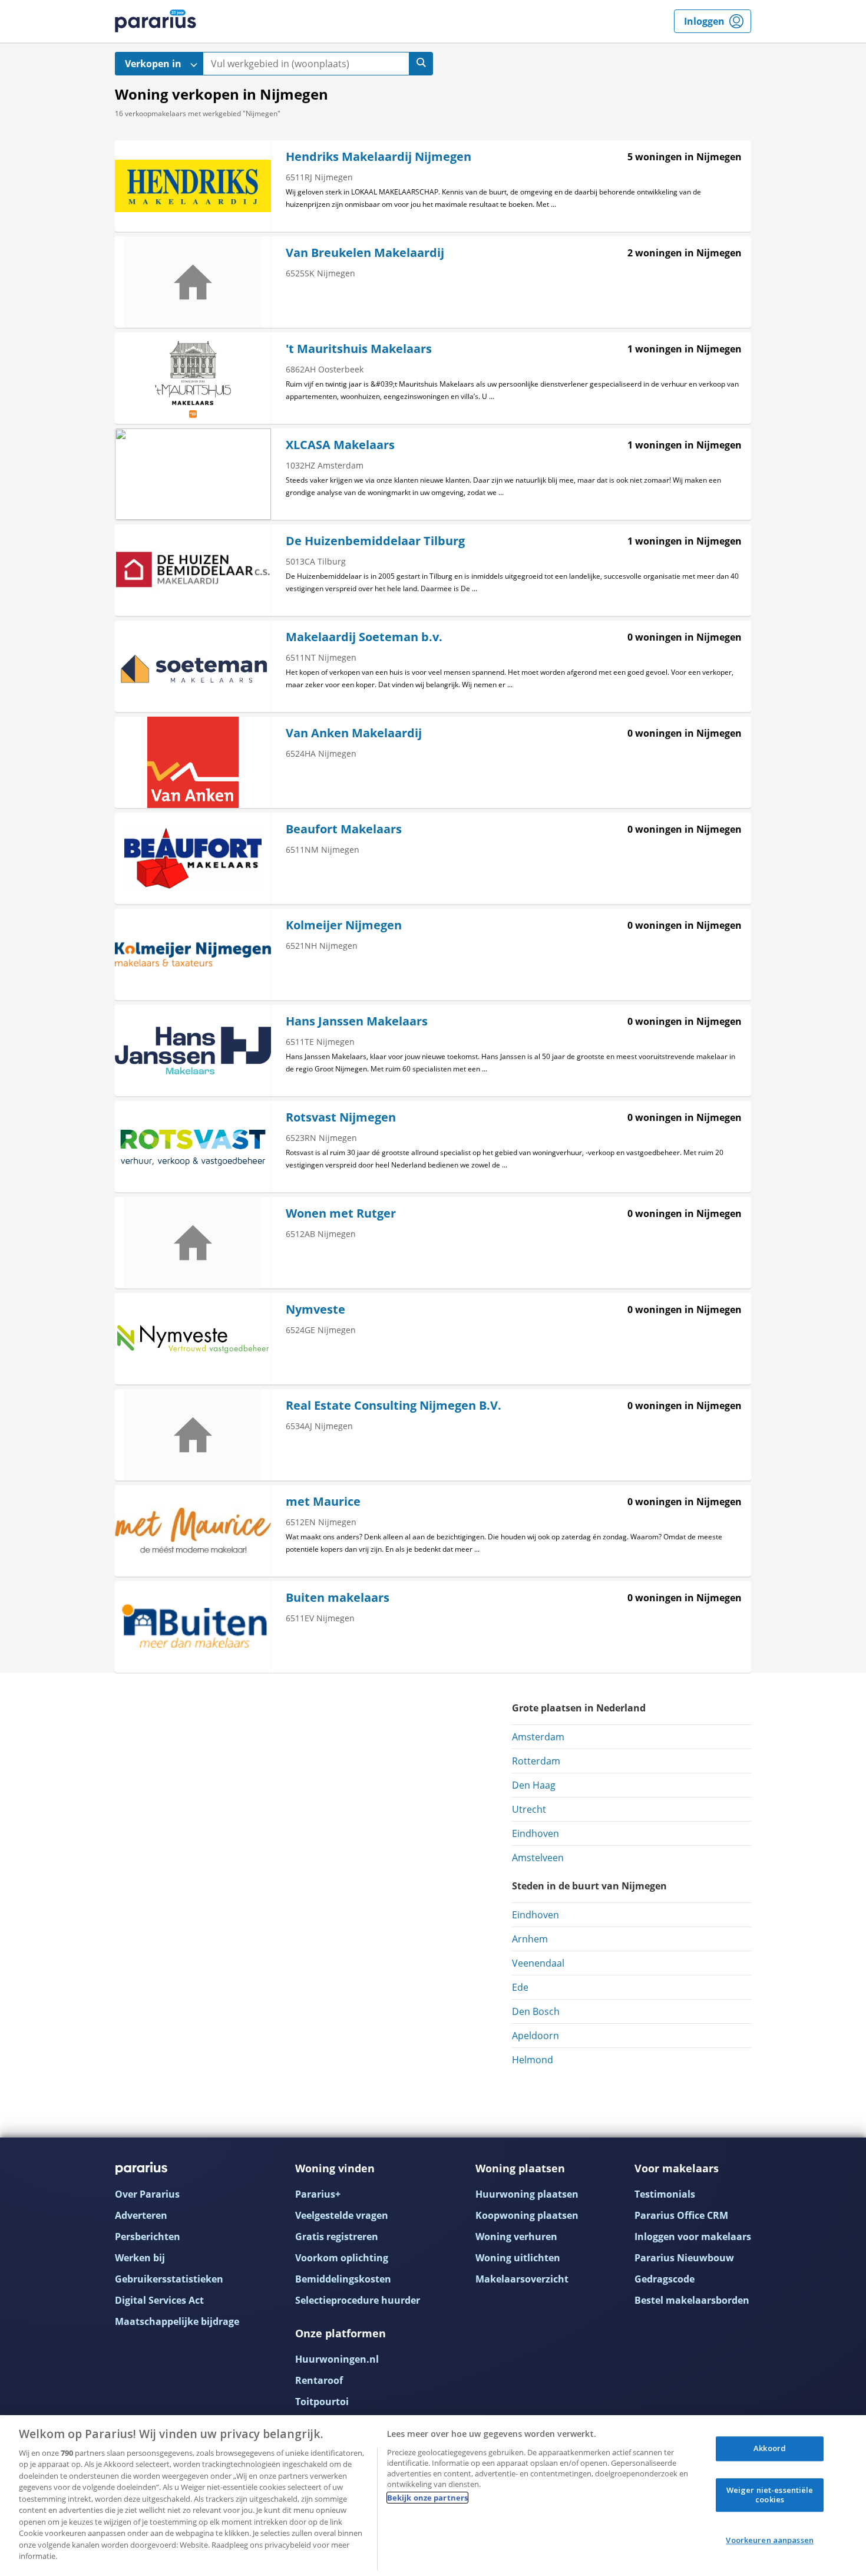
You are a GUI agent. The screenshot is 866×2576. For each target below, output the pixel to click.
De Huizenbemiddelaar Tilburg (375, 541)
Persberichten (148, 2237)
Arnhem (530, 1939)
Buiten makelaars (338, 1597)
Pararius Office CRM (681, 2215)
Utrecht (529, 1809)
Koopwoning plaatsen (527, 2215)
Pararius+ (318, 2194)
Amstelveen (538, 1858)
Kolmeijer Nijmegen (344, 925)
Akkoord (770, 2449)
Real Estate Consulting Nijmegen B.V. (394, 1405)
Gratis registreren (337, 2237)
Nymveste (315, 1309)
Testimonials (665, 2194)
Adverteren (141, 2215)
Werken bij (140, 2258)
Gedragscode (665, 2279)
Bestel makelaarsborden (692, 2300)
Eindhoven (536, 1833)
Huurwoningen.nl (337, 2359)
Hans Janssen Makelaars (357, 1021)
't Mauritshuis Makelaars (359, 349)
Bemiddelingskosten (343, 2279)
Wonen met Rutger (341, 1213)
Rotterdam (536, 1761)
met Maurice (323, 1501)
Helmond (533, 2060)
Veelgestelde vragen (342, 2215)
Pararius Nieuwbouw (684, 2258)
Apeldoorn (536, 2036)
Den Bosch (536, 2011)
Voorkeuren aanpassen (770, 2541)
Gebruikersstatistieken (169, 2279)
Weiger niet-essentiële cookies (770, 2495)
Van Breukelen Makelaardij (365, 253)
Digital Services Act (159, 2300)
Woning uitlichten (518, 2258)
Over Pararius (147, 2194)
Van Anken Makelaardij (354, 733)
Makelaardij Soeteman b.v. (364, 637)
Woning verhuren (516, 2237)
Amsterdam (538, 1737)
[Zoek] (421, 64)
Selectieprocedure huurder (358, 2300)
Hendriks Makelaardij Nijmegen (379, 156)
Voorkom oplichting (342, 2258)
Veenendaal (538, 1963)
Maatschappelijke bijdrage (177, 2321)
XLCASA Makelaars (340, 445)
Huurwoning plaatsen (527, 2194)
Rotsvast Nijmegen (341, 1117)
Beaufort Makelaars (344, 829)
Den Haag (534, 1785)
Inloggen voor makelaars (693, 2237)
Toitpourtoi (322, 2402)
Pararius (156, 21)
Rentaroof (319, 2380)
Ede (520, 1987)
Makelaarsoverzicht (522, 2279)
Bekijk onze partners (428, 2498)
